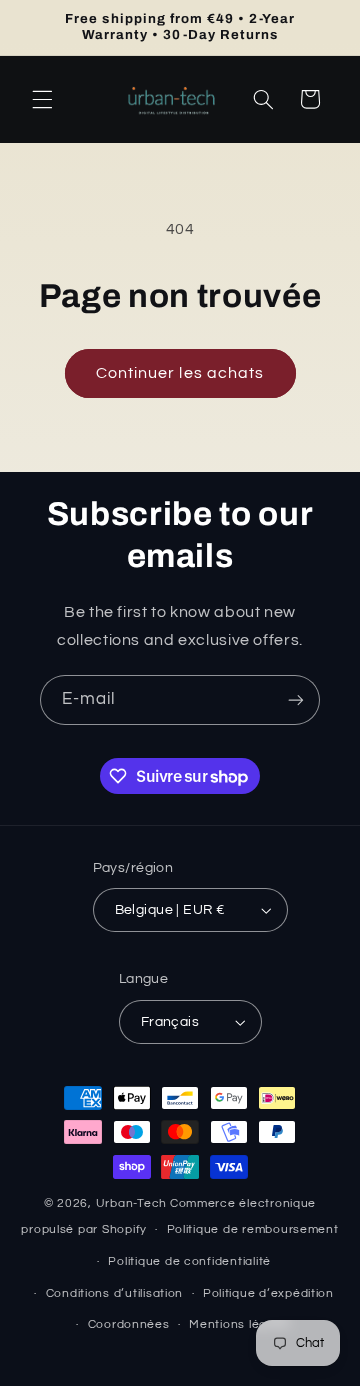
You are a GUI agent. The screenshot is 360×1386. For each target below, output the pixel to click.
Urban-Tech (131, 1203)
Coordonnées (129, 1324)
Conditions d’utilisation (115, 1293)
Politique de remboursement (253, 1229)
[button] (42, 99)
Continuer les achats (180, 373)
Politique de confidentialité (189, 1261)
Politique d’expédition (268, 1293)
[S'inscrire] (296, 699)
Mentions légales (240, 1324)
